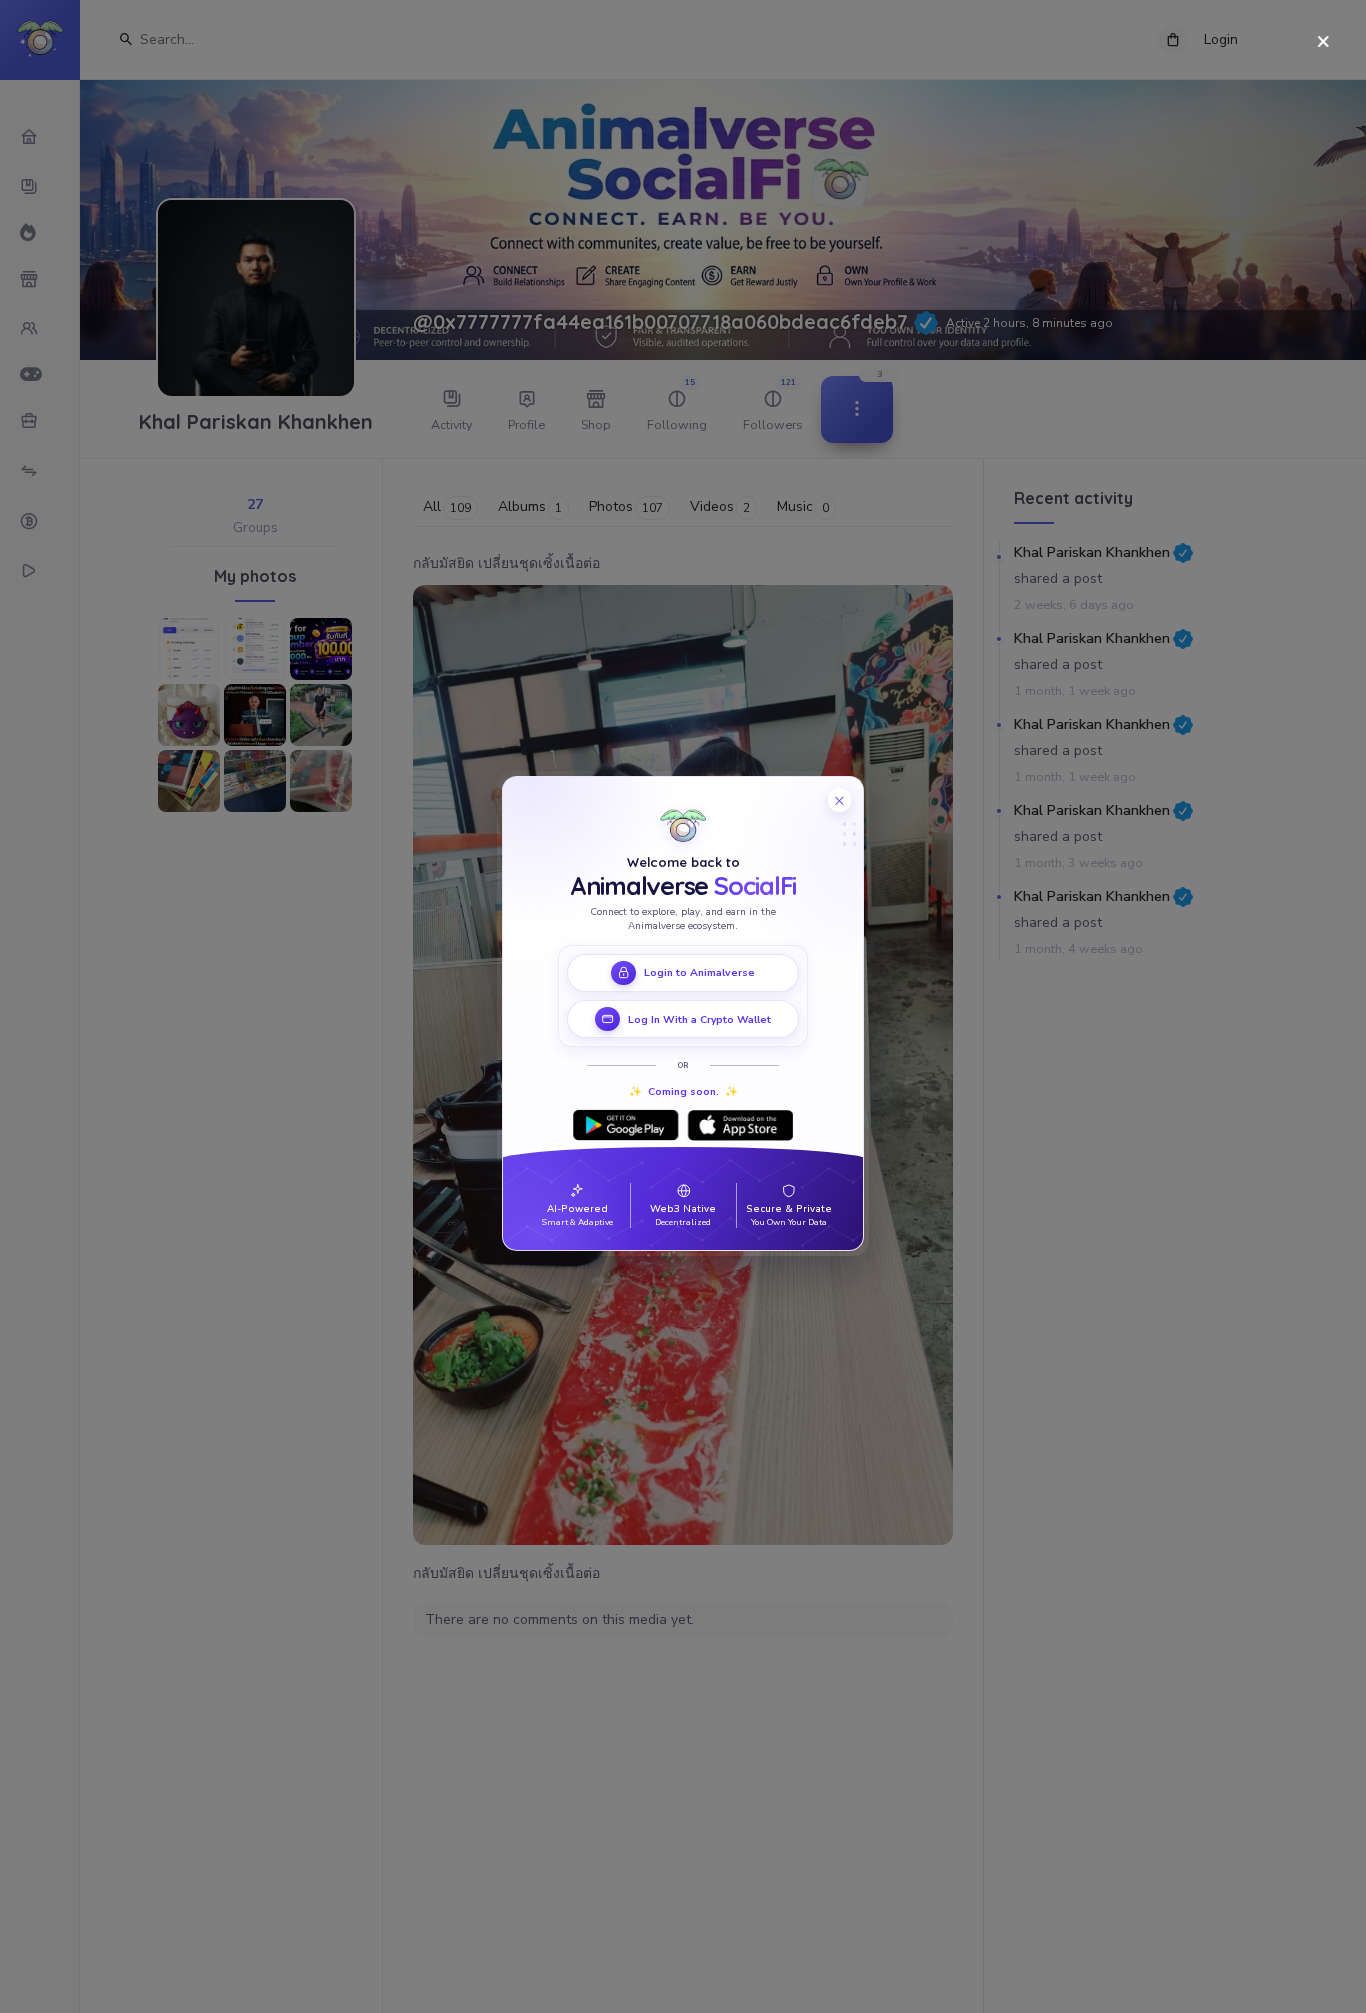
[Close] (1323, 42)
